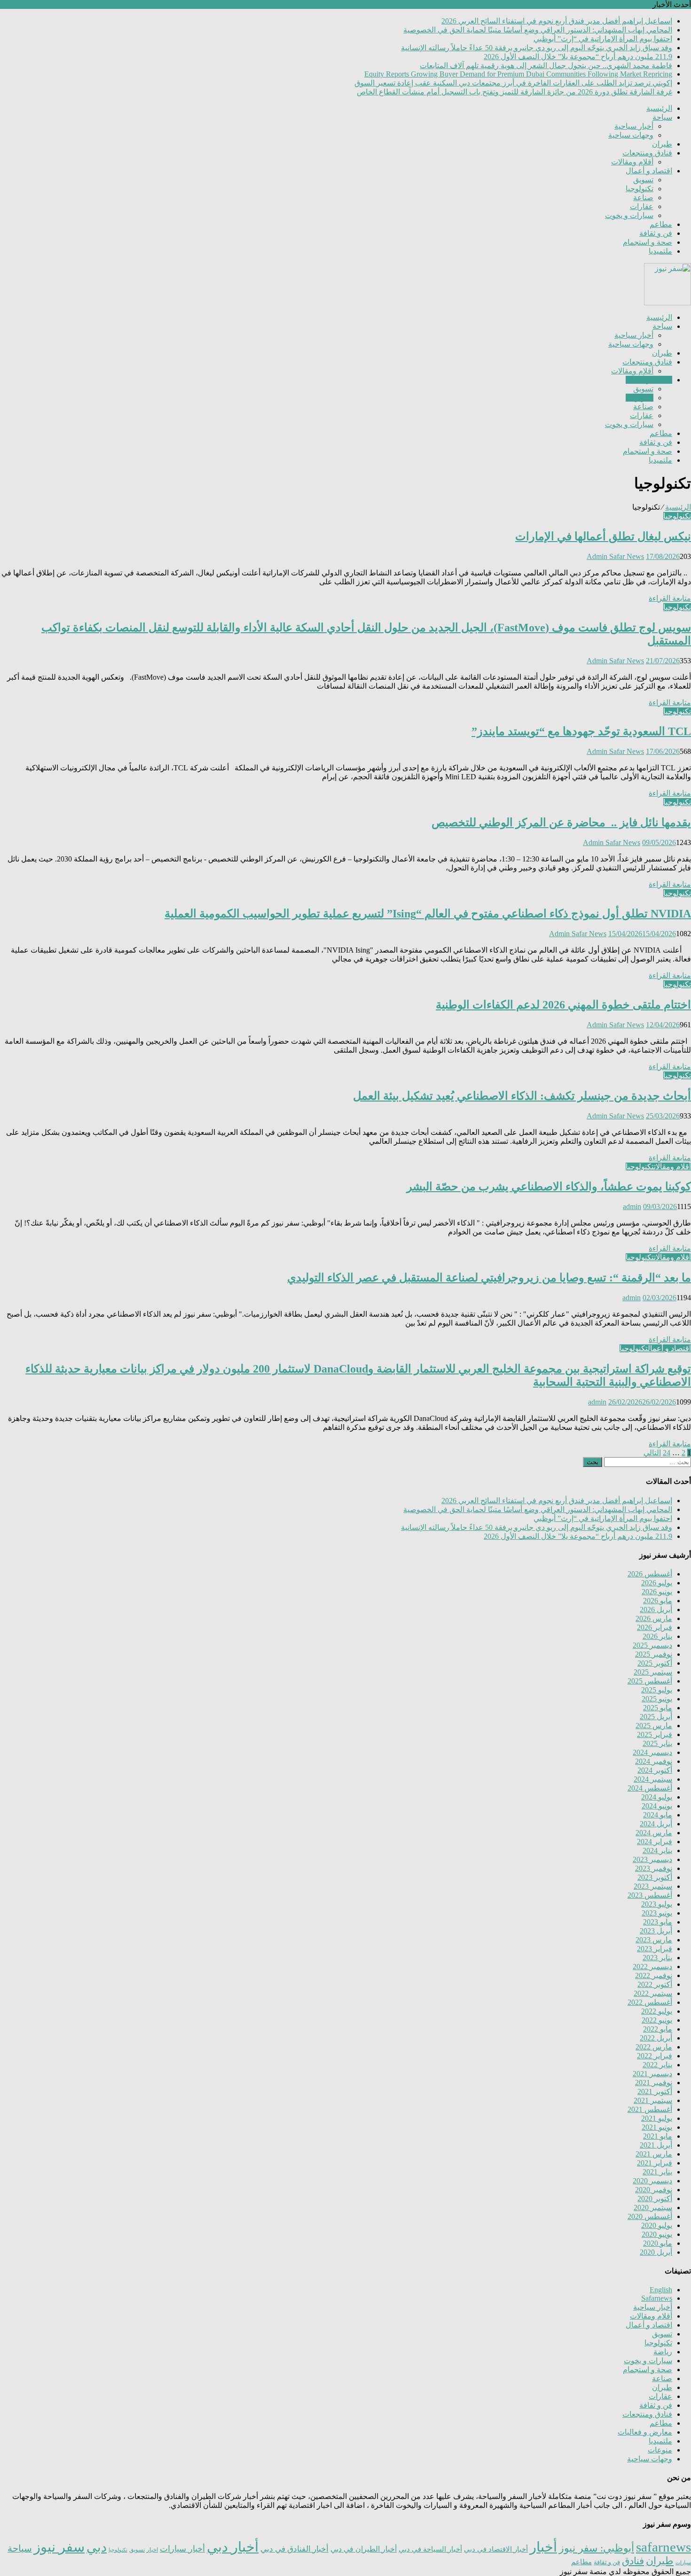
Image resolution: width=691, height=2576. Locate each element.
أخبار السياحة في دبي (430, 2549)
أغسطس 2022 (650, 2002)
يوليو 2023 (657, 1904)
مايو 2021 (658, 2136)
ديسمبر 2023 (652, 1859)
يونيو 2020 (657, 2234)
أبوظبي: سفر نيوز (597, 2548)
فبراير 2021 (655, 2163)
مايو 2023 (658, 1922)
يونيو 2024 (657, 1806)
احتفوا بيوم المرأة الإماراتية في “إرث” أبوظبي (603, 39)
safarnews (664, 2547)
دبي (97, 2547)
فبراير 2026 (655, 1627)
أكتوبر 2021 (655, 2091)
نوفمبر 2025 (654, 1654)
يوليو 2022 (657, 2011)
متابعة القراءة (670, 598)
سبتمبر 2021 (653, 2100)
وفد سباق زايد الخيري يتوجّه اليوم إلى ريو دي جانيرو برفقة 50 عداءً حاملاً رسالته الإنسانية (537, 48)
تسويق (643, 180)
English (661, 2290)
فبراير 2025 (655, 1734)
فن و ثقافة (656, 233)
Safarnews (657, 2298)
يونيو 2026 (657, 1592)
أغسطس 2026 (650, 1574)
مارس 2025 (654, 1726)
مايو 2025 (658, 1708)
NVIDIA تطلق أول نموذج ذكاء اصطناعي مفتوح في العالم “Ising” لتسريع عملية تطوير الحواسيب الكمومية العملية (428, 914)
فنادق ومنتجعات (647, 153)
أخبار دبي (233, 2547)
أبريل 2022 (656, 2038)
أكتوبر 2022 (655, 1984)
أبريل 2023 (656, 1931)
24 (667, 1453)
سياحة (662, 117)
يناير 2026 (657, 1636)
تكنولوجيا (640, 189)
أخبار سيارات (182, 2549)
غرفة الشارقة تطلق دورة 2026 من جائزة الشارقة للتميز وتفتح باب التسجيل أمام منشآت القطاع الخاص (514, 92)
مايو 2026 (658, 1601)
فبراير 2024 (655, 1842)
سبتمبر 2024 (653, 1779)
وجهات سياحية (631, 135)
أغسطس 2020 (650, 2216)
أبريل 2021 (656, 2145)
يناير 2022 (657, 2065)
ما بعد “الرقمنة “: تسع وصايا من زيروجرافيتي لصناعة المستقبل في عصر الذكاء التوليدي (489, 1278)
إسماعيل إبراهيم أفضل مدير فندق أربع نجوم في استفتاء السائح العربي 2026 (557, 21)
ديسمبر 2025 (652, 1645)
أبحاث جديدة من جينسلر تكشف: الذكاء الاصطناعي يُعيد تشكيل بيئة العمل (522, 1096)
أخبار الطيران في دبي (364, 2549)
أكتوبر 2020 (655, 2199)
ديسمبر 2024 (652, 1752)
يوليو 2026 (657, 1583)
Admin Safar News (615, 556)
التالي (652, 1453)
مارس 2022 (654, 2047)
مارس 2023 (654, 1940)
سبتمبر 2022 (653, 1993)
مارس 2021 (654, 2154)
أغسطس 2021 (650, 2109)
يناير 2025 (657, 1743)
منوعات (660, 2450)
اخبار (152, 2550)
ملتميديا (660, 251)
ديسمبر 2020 (652, 2181)
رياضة (663, 2352)
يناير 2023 (657, 1958)
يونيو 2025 (657, 1699)
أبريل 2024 (656, 1824)
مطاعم (661, 224)
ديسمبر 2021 (652, 2074)
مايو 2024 (658, 1815)
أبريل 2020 (656, 2252)
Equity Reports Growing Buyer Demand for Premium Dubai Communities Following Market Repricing (518, 74)
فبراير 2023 (655, 1949)
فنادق (633, 2561)
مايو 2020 (658, 2243)
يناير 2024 (657, 1851)
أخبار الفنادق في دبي (294, 2549)
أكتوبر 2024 (655, 1770)
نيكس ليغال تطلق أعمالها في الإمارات (603, 536)
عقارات (642, 206)
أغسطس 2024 (650, 1788)
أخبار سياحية (634, 126)
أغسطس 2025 (650, 1681)
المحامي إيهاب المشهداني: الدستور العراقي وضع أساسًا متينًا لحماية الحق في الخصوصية (538, 30)
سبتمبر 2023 (653, 1886)
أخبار (543, 2547)
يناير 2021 (657, 2172)
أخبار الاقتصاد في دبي (496, 2549)
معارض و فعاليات (645, 2432)
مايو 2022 (658, 2029)
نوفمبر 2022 (654, 1975)
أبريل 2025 (656, 1717)
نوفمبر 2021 (654, 2083)
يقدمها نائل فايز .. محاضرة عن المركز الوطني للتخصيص (561, 822)
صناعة (643, 198)
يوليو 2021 (657, 2118)
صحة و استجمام (648, 242)
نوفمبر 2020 (654, 2190)
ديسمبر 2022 (652, 1967)
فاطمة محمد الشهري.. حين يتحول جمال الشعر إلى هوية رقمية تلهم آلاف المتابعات (546, 66)
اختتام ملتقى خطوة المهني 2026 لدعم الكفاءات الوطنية (563, 1005)
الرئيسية (659, 108)
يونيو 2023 (657, 1913)
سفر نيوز (59, 2547)
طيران (662, 144)
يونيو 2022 (657, 2020)
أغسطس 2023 (650, 1895)
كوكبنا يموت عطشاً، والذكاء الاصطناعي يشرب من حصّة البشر (549, 1187)
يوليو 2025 (657, 1690)
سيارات (683, 2563)
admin (632, 1207)
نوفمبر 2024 (654, 1761)
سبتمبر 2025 (653, 1672)
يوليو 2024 (657, 1797)
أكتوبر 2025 (655, 1663)
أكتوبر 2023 (655, 1877)
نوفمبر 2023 (654, 1868)
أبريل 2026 (656, 1610)
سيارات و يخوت (629, 215)
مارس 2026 (654, 1618)
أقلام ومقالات (632, 162)
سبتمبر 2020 (653, 2207)
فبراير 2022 (655, 2056)
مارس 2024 (654, 1833)
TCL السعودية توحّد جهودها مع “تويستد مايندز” (581, 731)
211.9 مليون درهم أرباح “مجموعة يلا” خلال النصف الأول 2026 (578, 57)
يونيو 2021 (657, 2127)
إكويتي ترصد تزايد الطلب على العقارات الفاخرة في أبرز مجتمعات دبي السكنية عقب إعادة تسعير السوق (513, 83)
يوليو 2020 (657, 2225)
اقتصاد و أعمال (649, 171)
